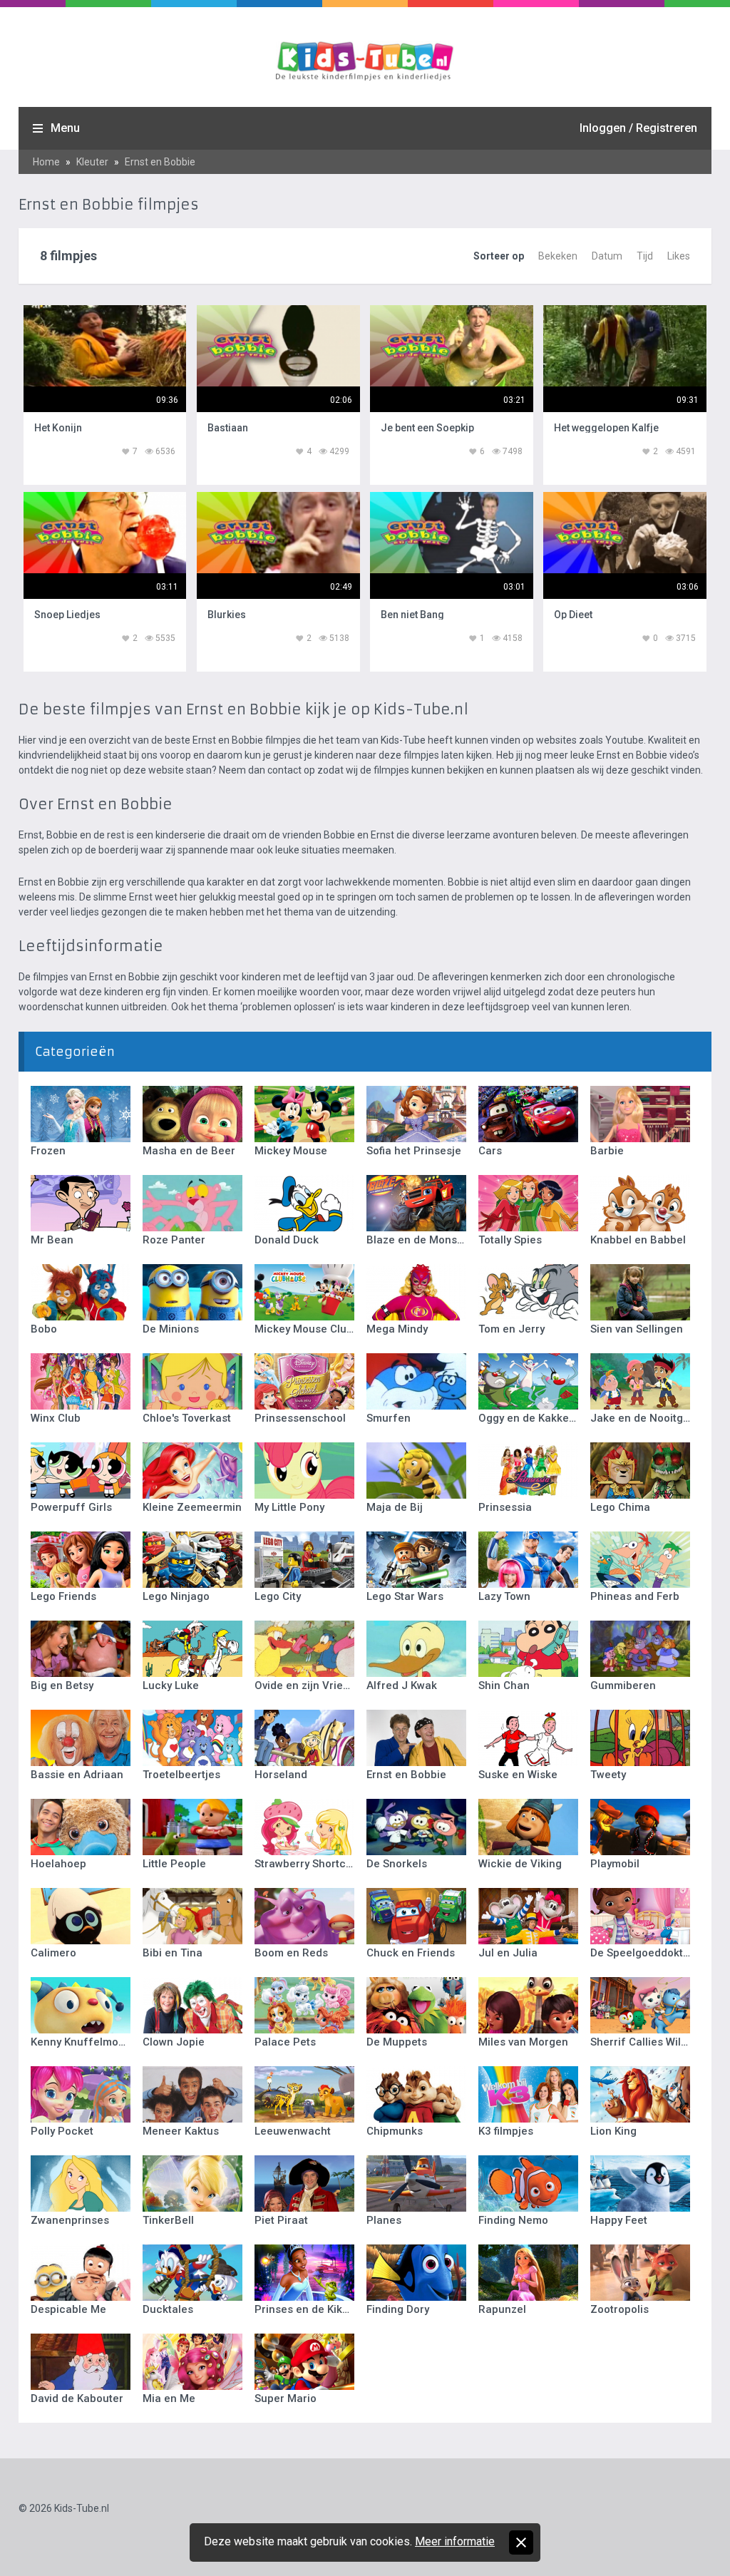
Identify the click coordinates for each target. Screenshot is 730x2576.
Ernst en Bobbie (160, 162)
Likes (679, 256)
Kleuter (92, 162)
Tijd (645, 256)
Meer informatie (455, 2541)
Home (46, 162)
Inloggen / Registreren (638, 128)
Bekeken (558, 256)
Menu (65, 128)
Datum (607, 256)
